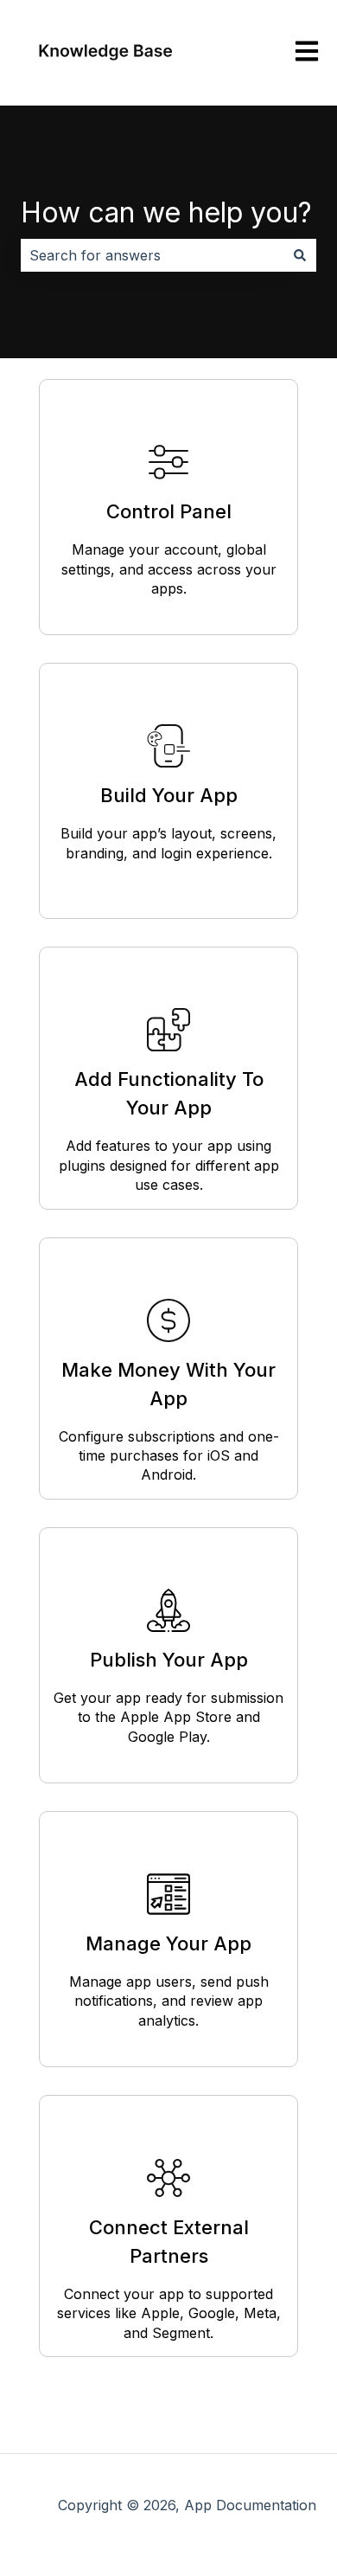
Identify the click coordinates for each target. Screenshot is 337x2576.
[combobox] (152, 255)
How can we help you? (166, 212)
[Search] (300, 255)
